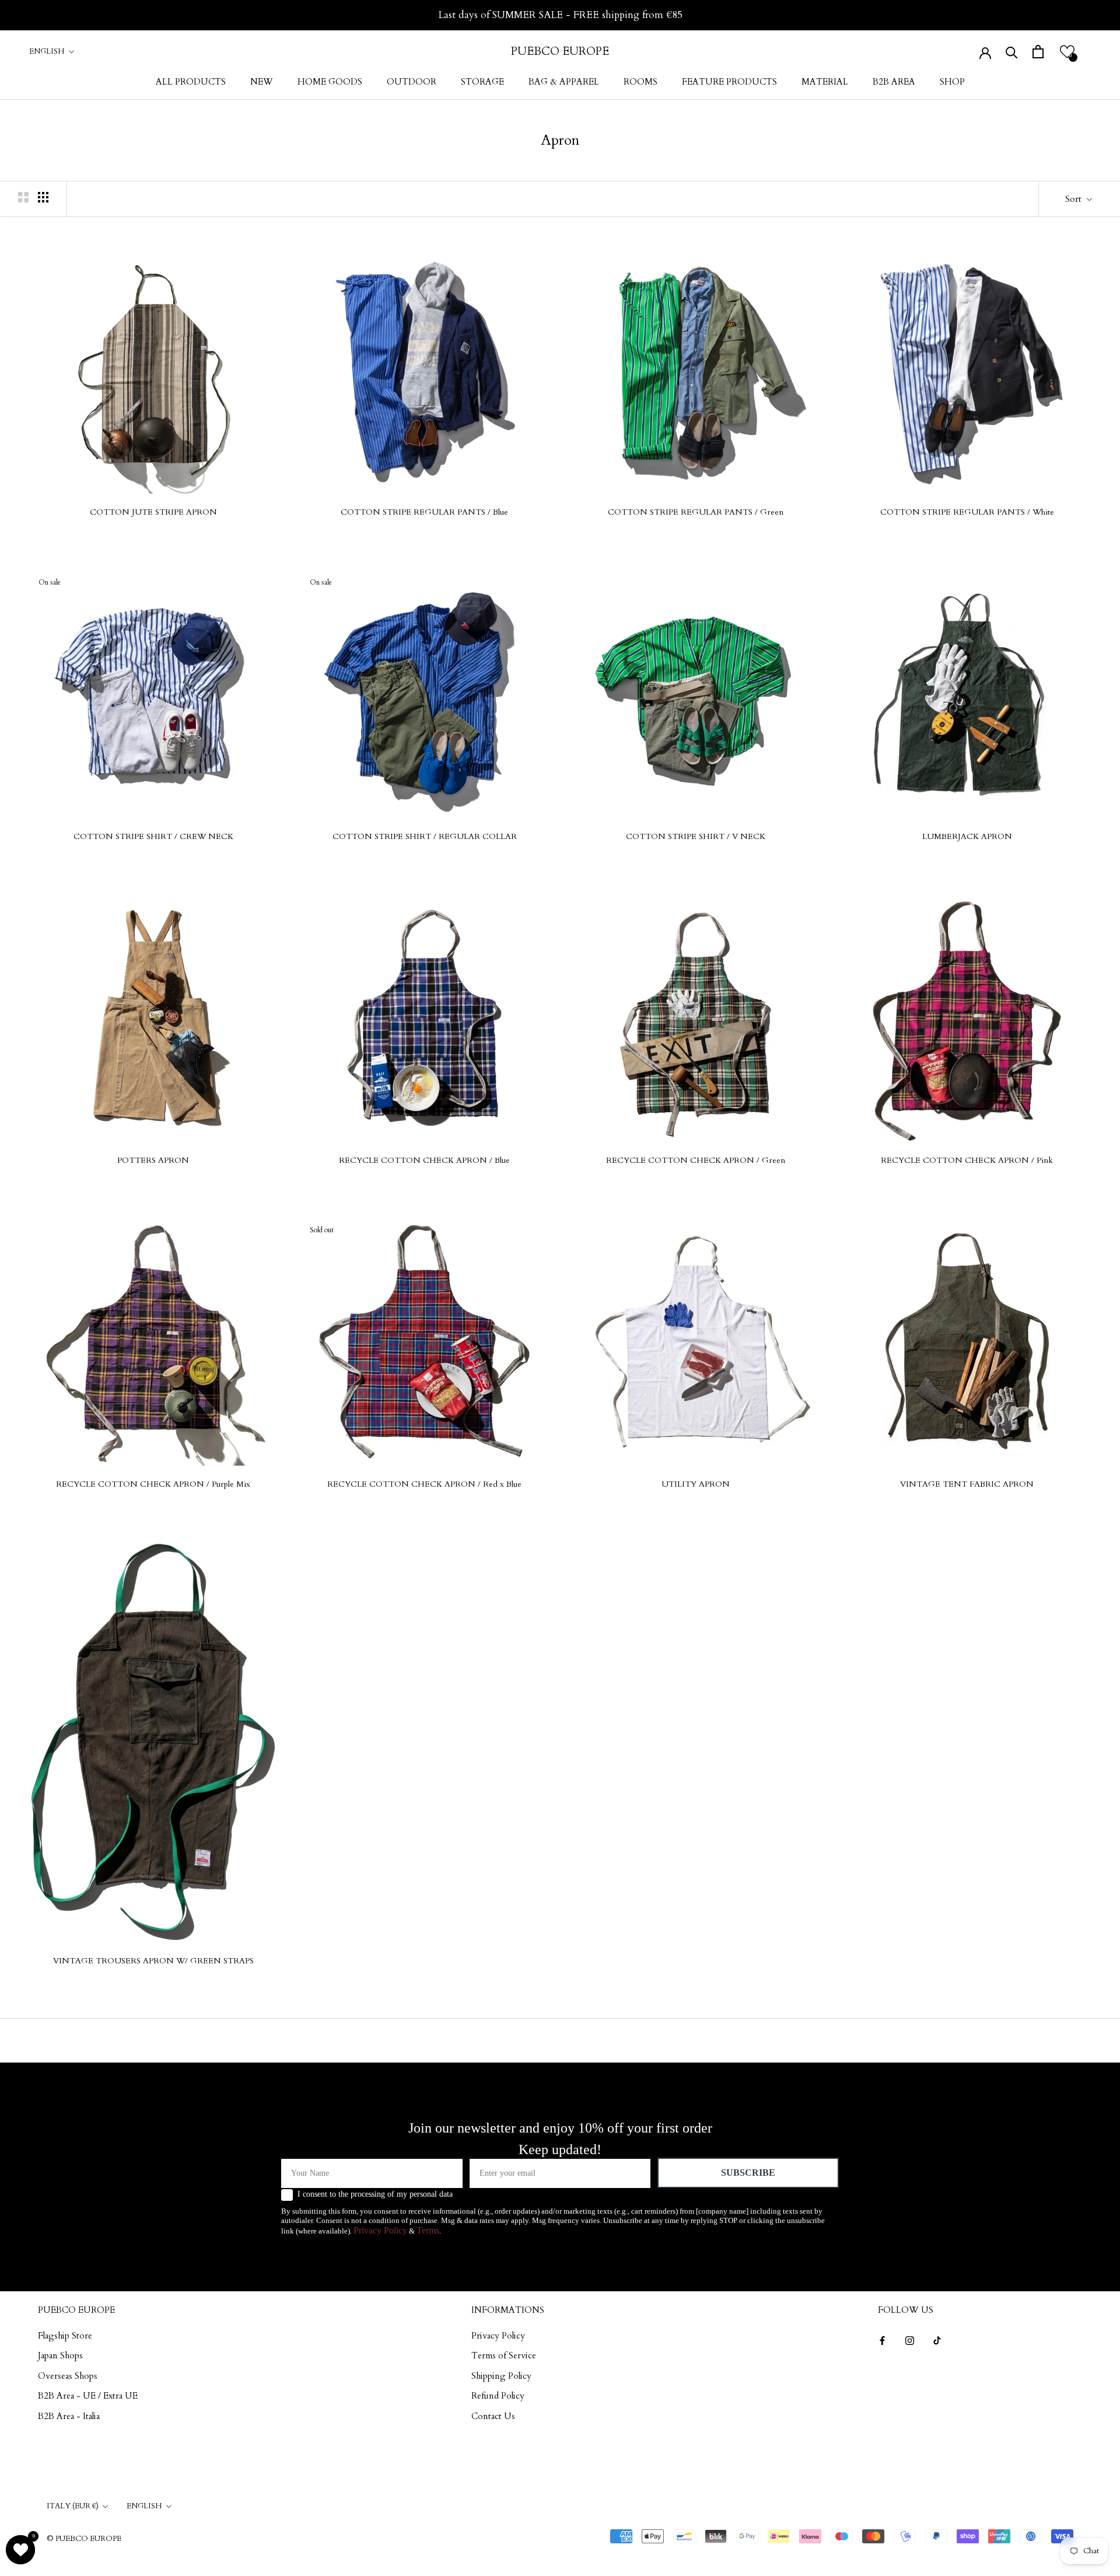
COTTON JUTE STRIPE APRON (153, 512)
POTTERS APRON (153, 1160)
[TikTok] (937, 2340)
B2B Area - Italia (69, 2416)
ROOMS (640, 82)
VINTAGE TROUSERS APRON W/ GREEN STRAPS (153, 1961)
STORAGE (482, 82)
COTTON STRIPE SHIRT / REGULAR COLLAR (425, 836)
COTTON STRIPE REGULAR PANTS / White (967, 512)
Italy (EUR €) (73, 2506)
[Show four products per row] (43, 197)
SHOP (952, 82)
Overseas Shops (68, 2376)
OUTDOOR (412, 82)
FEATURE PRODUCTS (729, 82)
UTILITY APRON (696, 1484)
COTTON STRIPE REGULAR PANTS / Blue (424, 512)
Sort (1074, 199)
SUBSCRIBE (748, 2173)
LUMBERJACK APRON (967, 836)
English (47, 51)
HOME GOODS (330, 82)
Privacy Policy (380, 2230)
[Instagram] (910, 2340)
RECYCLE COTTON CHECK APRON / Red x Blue (424, 1484)
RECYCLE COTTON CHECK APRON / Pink (967, 1160)
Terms (428, 2230)
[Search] (1012, 52)
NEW (262, 82)
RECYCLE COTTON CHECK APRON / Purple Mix (153, 1484)
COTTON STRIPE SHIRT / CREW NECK (153, 836)
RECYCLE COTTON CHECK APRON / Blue (424, 1160)
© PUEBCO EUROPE (84, 2539)
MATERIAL (825, 82)
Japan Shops (60, 2355)
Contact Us (493, 2416)
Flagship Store (65, 2336)
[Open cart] (1038, 52)
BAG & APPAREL (564, 82)
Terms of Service (504, 2355)
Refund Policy (498, 2396)
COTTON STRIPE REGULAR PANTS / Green (696, 512)
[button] (1067, 52)
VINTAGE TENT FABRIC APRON (967, 1484)
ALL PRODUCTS (191, 82)
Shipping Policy (501, 2376)
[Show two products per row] (23, 197)
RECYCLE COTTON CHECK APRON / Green (696, 1160)
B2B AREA (894, 82)
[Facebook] (882, 2340)
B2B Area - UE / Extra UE (88, 2396)
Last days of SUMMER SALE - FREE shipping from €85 (560, 15)
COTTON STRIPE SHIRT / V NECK (696, 836)
